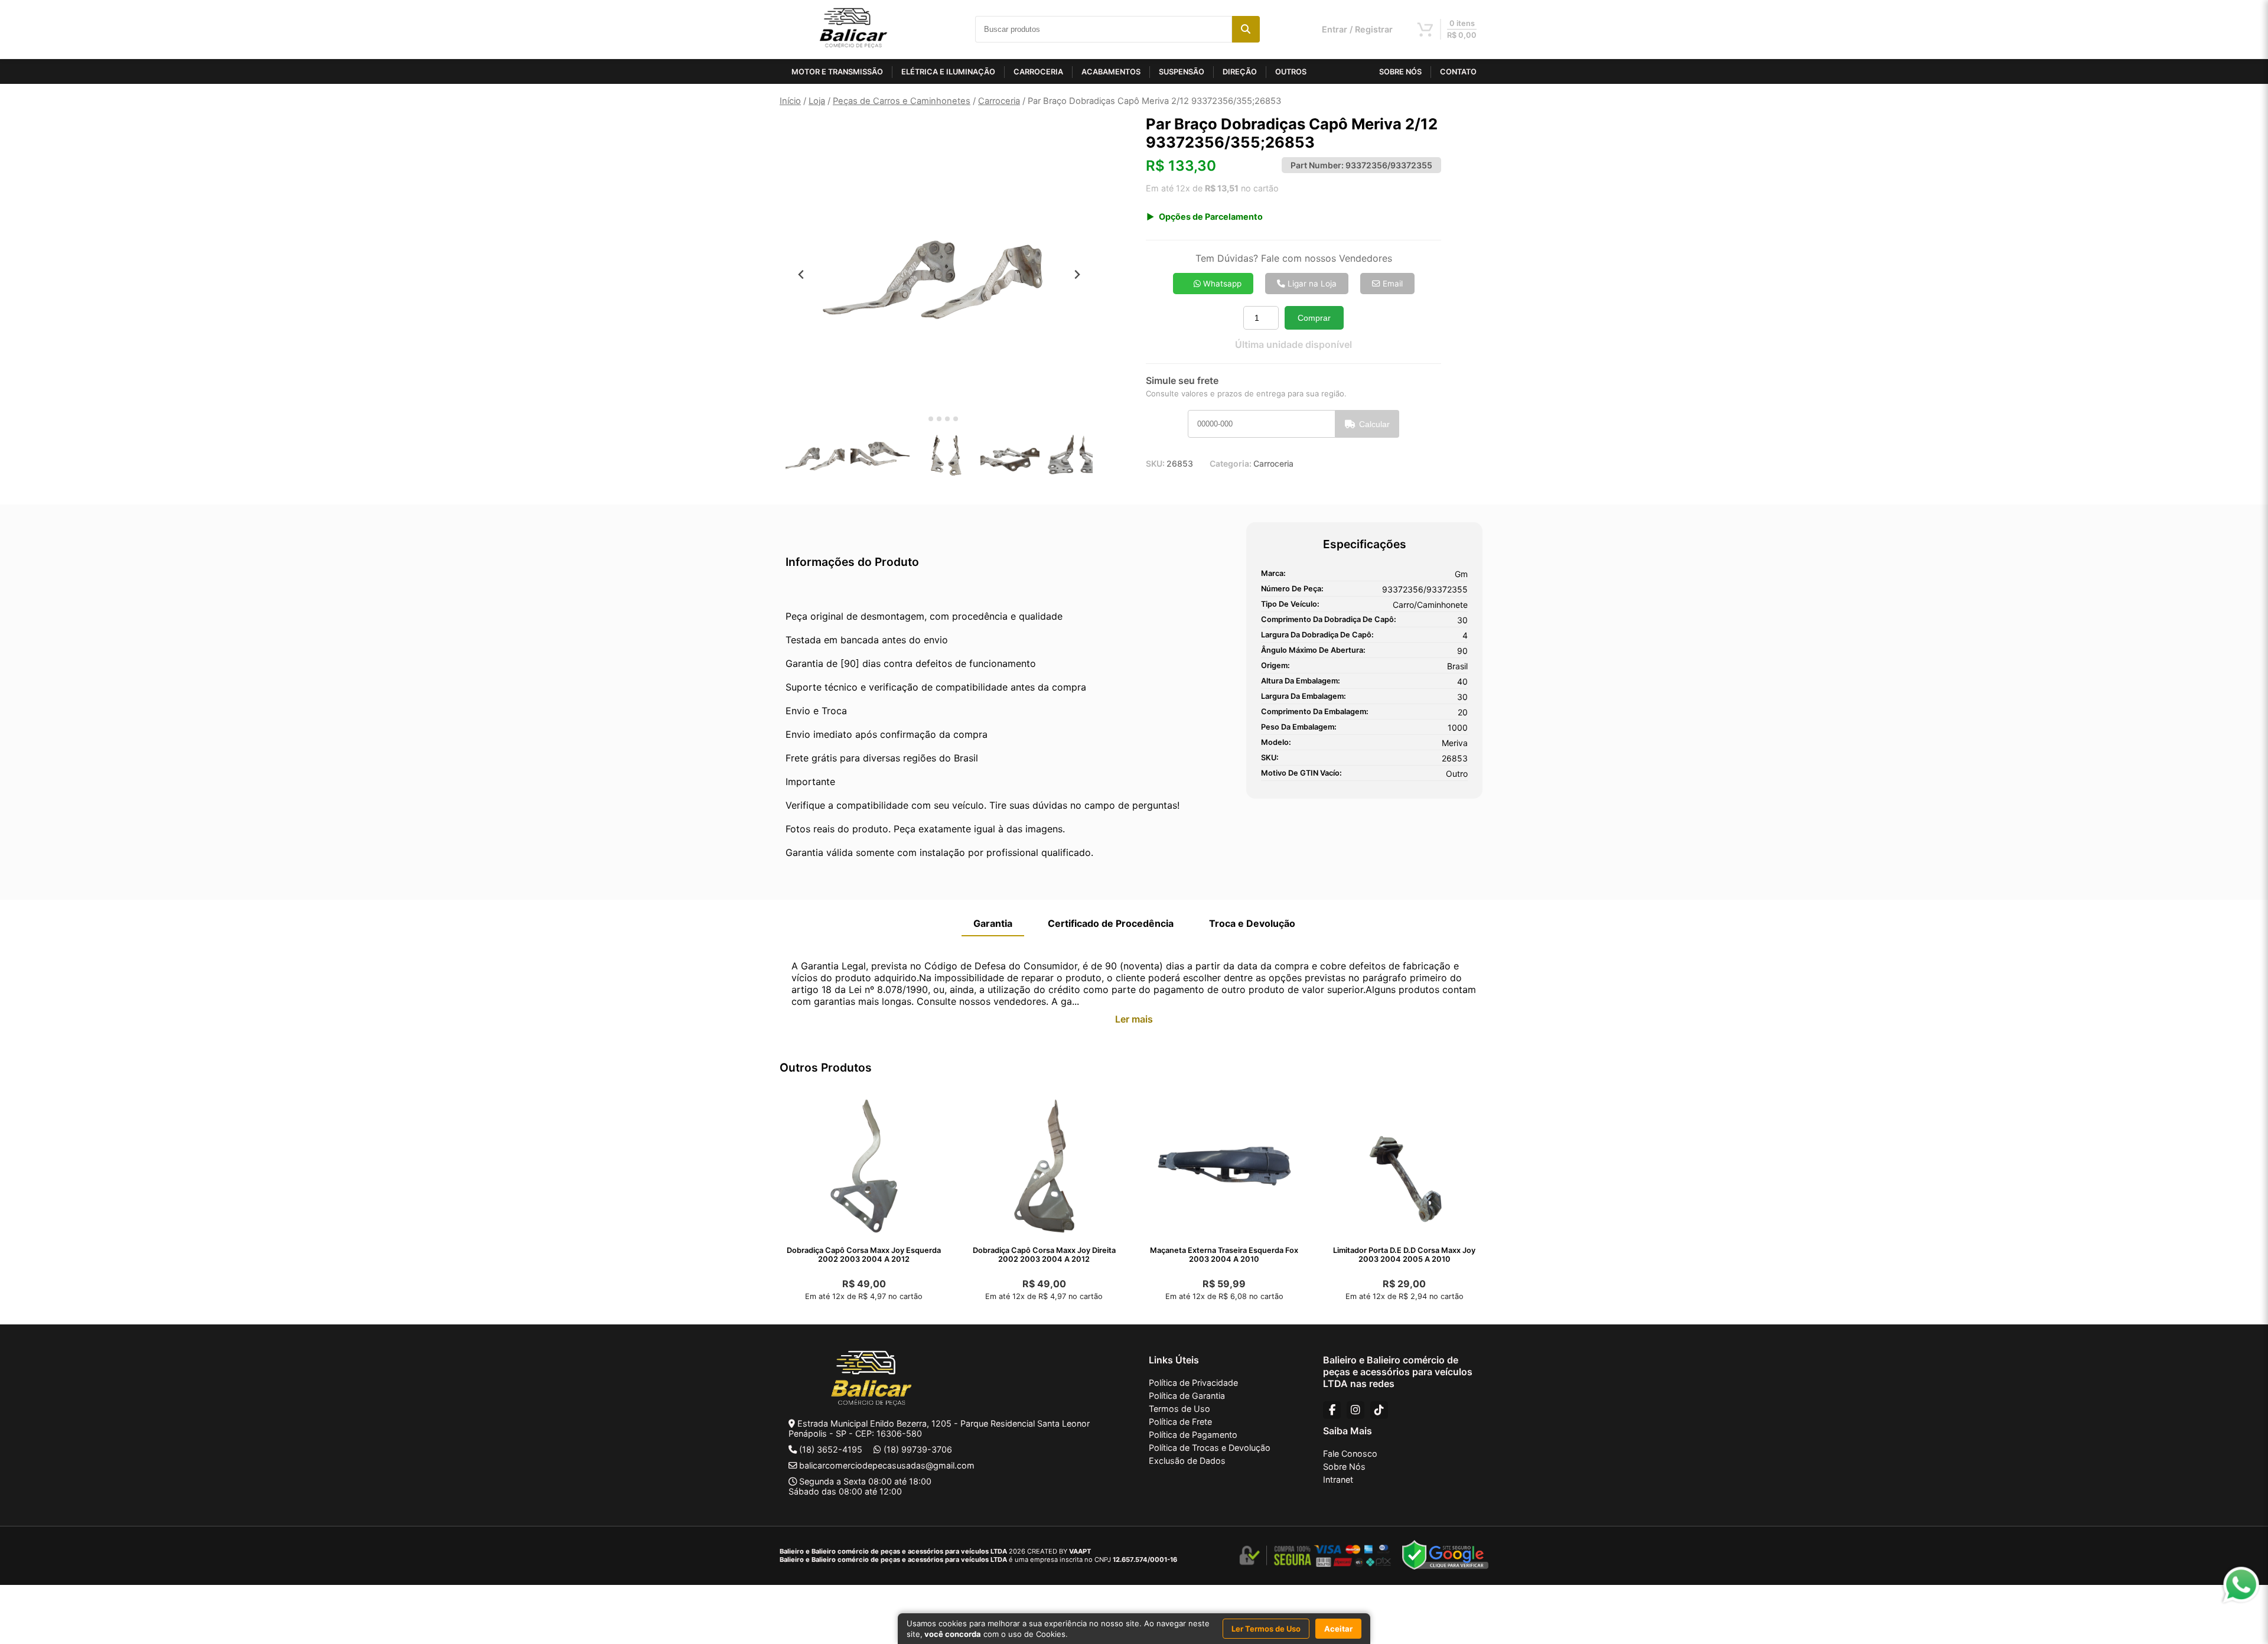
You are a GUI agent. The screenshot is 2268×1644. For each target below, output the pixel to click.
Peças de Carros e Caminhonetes (902, 101)
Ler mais (1134, 1019)
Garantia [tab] (993, 923)
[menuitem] (815, 457)
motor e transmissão (837, 72)
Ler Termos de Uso (1266, 1629)
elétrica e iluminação (948, 72)
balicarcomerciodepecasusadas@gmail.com (887, 1465)
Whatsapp (1221, 284)
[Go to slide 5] (956, 419)
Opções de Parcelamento (1211, 217)
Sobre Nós (1344, 1466)
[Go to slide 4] (947, 419)
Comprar (1314, 318)
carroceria (1038, 72)
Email (1392, 284)
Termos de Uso (1179, 1409)
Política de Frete (1180, 1422)
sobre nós (1400, 72)
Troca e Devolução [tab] (1252, 923)
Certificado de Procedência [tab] (1111, 923)
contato (1458, 72)
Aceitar (1338, 1629)
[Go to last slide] (801, 274)
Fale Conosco (1350, 1453)
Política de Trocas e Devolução (1210, 1448)
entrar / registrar (1357, 29)
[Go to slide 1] (922, 419)
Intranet (1338, 1479)
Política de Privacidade (1193, 1383)
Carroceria (999, 101)
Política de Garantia (1187, 1396)
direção (1240, 72)
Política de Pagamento (1193, 1435)
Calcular (1374, 424)
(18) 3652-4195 (831, 1449)
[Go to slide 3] (939, 419)
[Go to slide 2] (931, 419)
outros (1291, 72)
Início (790, 101)
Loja (817, 101)
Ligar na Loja (1311, 284)
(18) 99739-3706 (918, 1449)
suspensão (1182, 72)
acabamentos (1111, 72)
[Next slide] (1077, 274)
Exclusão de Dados (1187, 1461)
